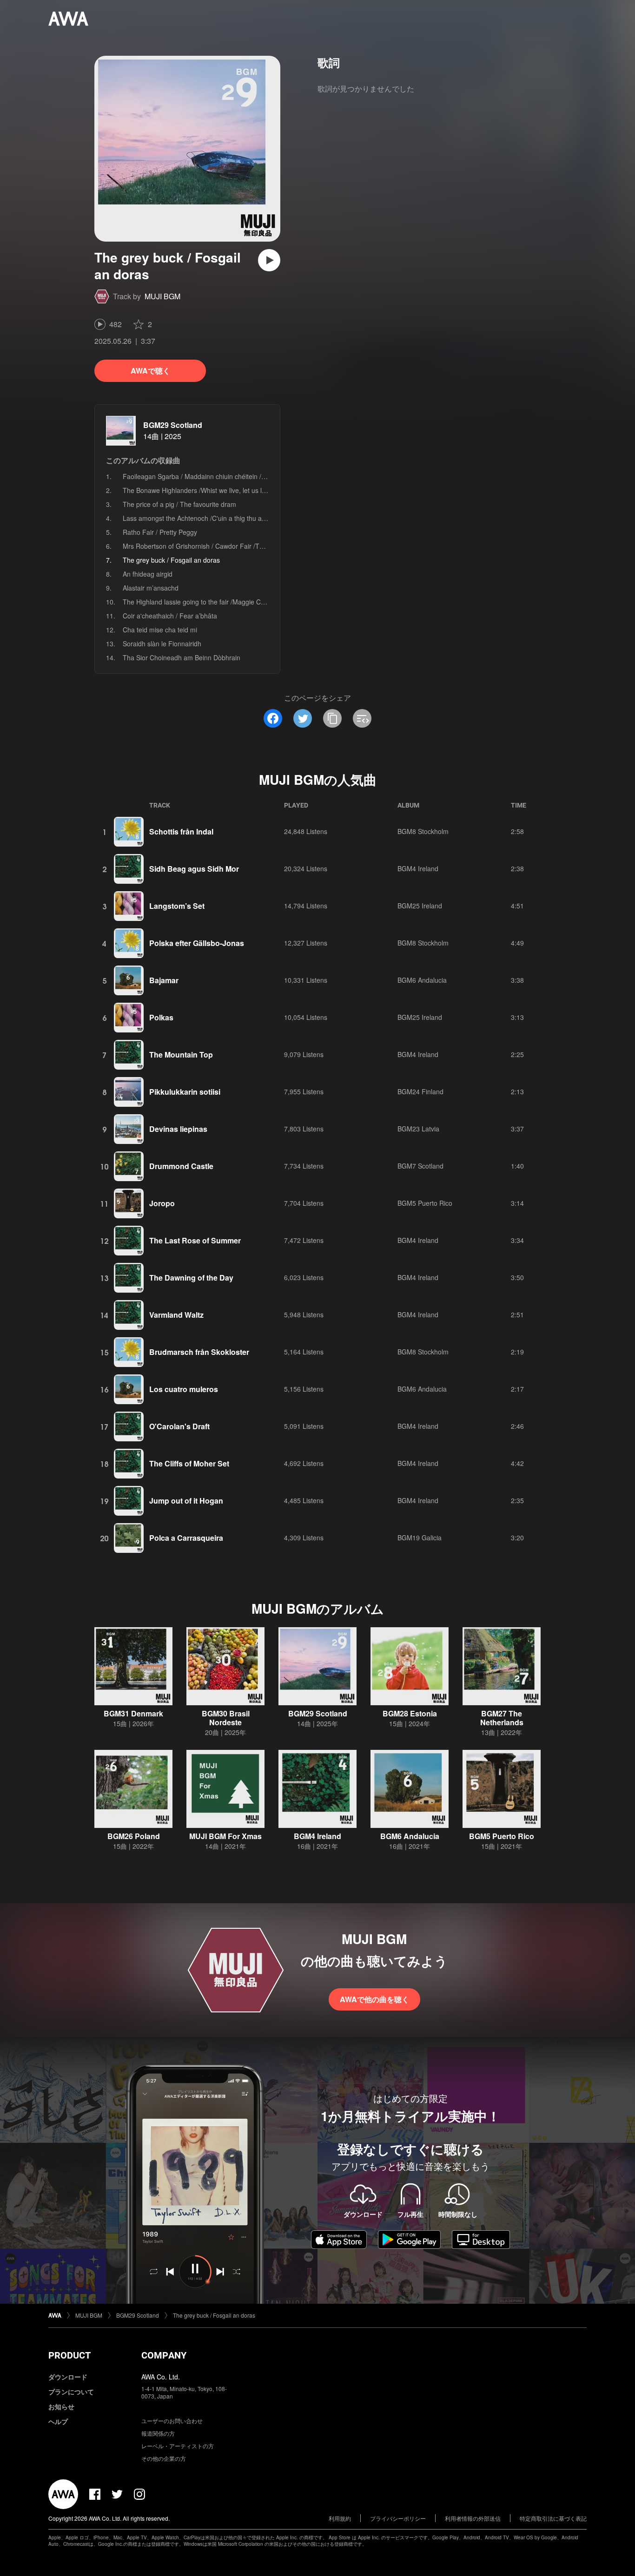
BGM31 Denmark (133, 1713)
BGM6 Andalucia (422, 980)
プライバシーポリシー (398, 2518)
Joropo (162, 1203)
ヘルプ (58, 2421)
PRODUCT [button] (69, 2355)
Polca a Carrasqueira (186, 1538)
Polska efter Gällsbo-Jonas (197, 943)
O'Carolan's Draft (179, 1426)
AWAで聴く (150, 371)
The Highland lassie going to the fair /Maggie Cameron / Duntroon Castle (230, 602)
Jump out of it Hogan (186, 1501)
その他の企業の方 (164, 2458)
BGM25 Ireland (420, 906)
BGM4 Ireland (418, 868)
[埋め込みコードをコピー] (362, 718)
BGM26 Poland (134, 1836)
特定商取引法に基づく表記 (553, 2518)
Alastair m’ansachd (151, 588)
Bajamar (164, 980)
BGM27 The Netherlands (502, 1718)
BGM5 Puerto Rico (425, 1203)
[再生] (269, 260)
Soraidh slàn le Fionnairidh (162, 644)
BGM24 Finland (420, 1091)
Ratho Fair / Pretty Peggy (160, 532)
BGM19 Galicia (420, 1538)
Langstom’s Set (177, 906)
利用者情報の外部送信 (473, 2518)
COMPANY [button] (164, 2355)
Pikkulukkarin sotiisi (185, 1092)
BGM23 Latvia (418, 1129)
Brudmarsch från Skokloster (199, 1352)
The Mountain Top (181, 1055)
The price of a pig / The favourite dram (179, 504)
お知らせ (61, 2406)
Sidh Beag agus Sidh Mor (194, 869)
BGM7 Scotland (420, 1166)
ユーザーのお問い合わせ (172, 2421)
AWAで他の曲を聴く (374, 1999)
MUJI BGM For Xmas (225, 1836)
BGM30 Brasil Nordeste (226, 1718)
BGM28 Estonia (410, 1713)
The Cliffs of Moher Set (189, 1463)
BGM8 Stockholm (423, 831)
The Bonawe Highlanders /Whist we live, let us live (196, 490)
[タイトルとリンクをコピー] (332, 718)
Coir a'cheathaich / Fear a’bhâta (170, 616)
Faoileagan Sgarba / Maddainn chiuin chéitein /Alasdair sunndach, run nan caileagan (248, 476)
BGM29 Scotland (173, 425)
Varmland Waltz (176, 1315)
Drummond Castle (181, 1166)
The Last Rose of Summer (195, 1240)
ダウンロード (68, 2377)
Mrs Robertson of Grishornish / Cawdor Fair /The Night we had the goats (230, 546)
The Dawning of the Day (191, 1278)
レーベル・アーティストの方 (178, 2446)
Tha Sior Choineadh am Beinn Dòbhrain (182, 657)
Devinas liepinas (178, 1129)
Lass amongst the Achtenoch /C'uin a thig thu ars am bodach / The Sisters (232, 518)
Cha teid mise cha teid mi (160, 630)
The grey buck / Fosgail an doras (214, 2315)
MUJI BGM (162, 296)
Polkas (161, 1017)
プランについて (71, 2392)
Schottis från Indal (181, 831)
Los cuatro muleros (184, 1389)
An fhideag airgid (148, 574)
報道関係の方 (158, 2433)
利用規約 (340, 2518)
